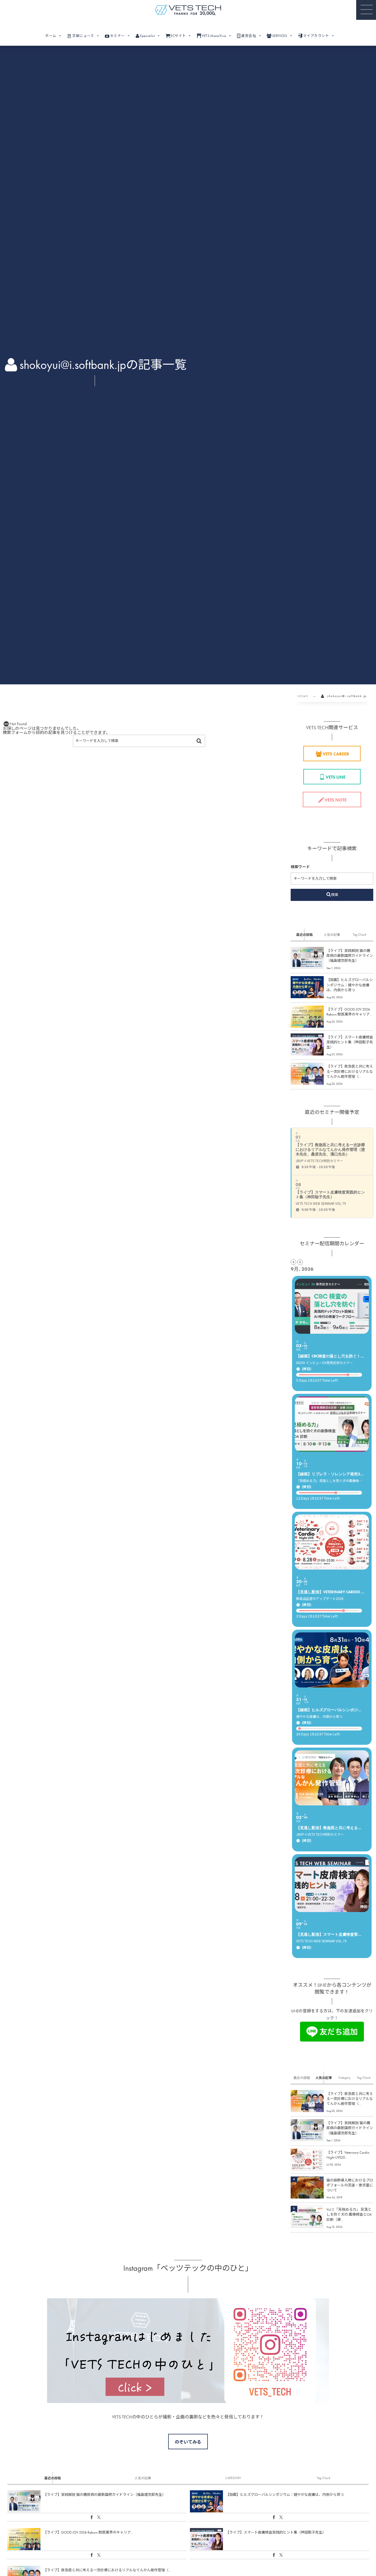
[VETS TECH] (188, 10)
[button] (366, 10)
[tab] (304, 935)
